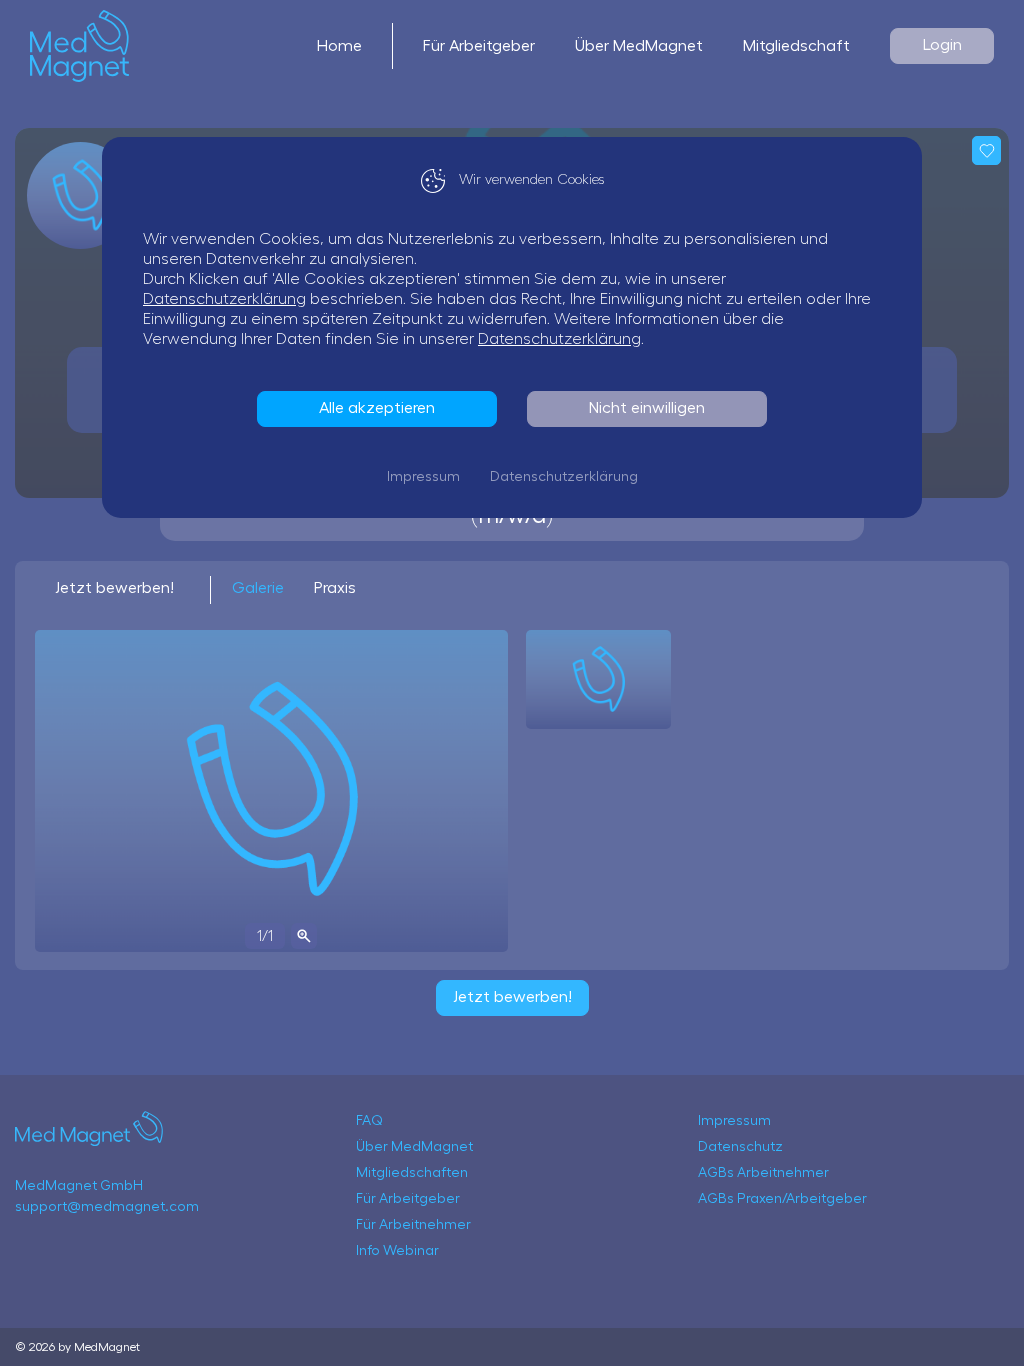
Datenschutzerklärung (224, 299)
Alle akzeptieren (377, 408)
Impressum (423, 477)
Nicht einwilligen (647, 408)
